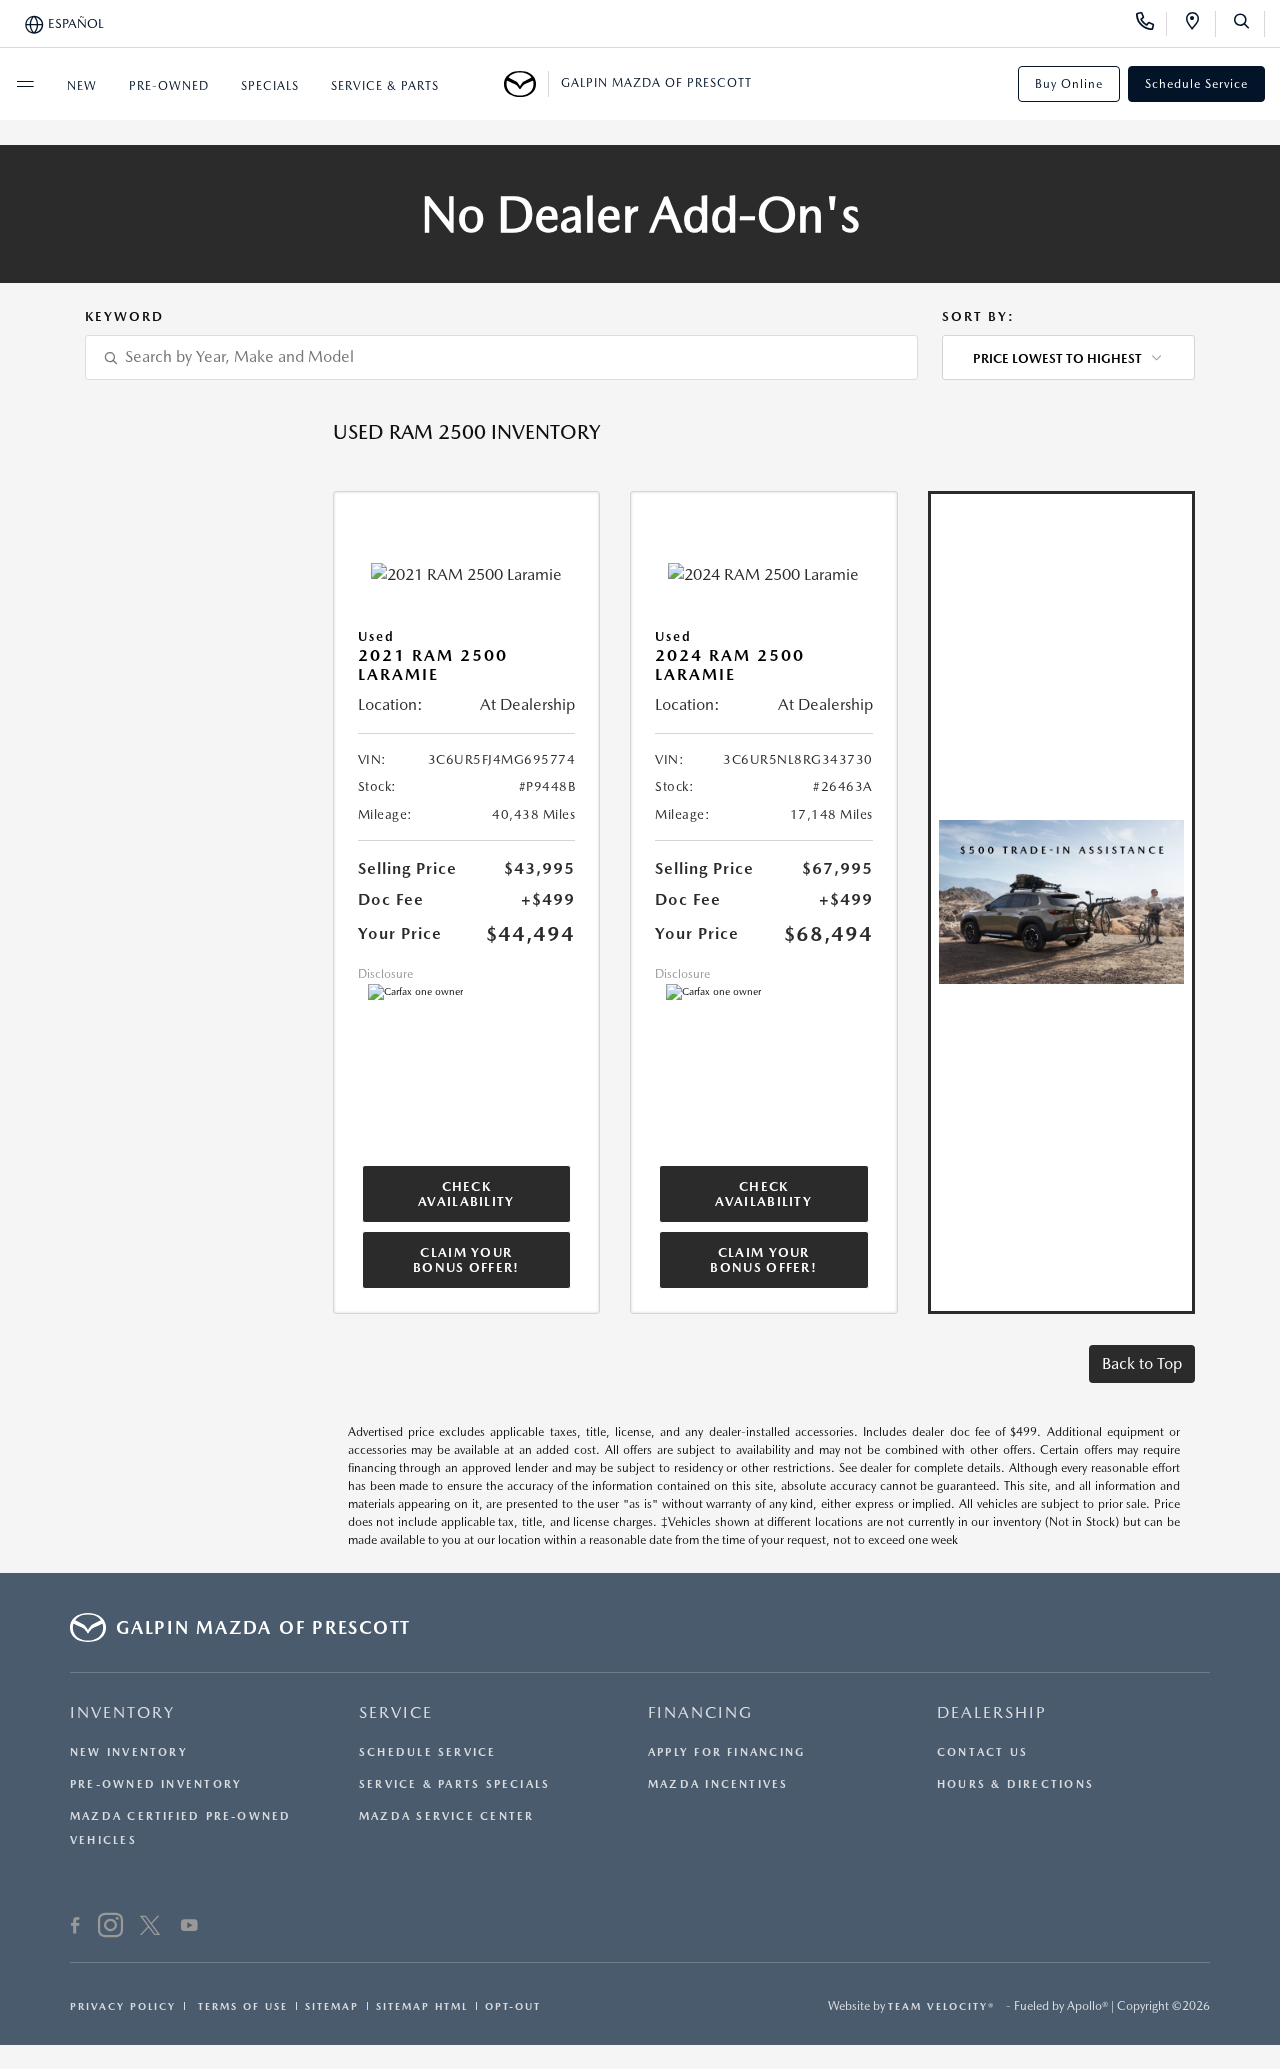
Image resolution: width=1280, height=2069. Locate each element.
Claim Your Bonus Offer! (466, 1260)
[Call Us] (1151, 24)
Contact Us (982, 1752)
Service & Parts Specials (454, 1784)
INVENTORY (122, 1712)
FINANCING (700, 1712)
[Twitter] (150, 1928)
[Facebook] (75, 1928)
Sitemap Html (422, 2006)
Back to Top (1142, 1363)
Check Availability (466, 1194)
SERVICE (396, 1712)
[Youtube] (189, 1928)
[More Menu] (25, 84)
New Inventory (129, 1752)
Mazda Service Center (446, 1816)
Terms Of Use (240, 2006)
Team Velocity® (941, 2006)
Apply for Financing (726, 1752)
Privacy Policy (123, 2006)
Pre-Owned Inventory (156, 1784)
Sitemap (332, 2006)
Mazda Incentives (718, 1784)
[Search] (1248, 24)
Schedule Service (1196, 84)
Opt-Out (513, 2006)
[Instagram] (110, 1928)
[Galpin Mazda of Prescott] (526, 84)
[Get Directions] (1199, 24)
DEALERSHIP (992, 1712)
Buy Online (1069, 84)
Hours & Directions (1015, 1784)
